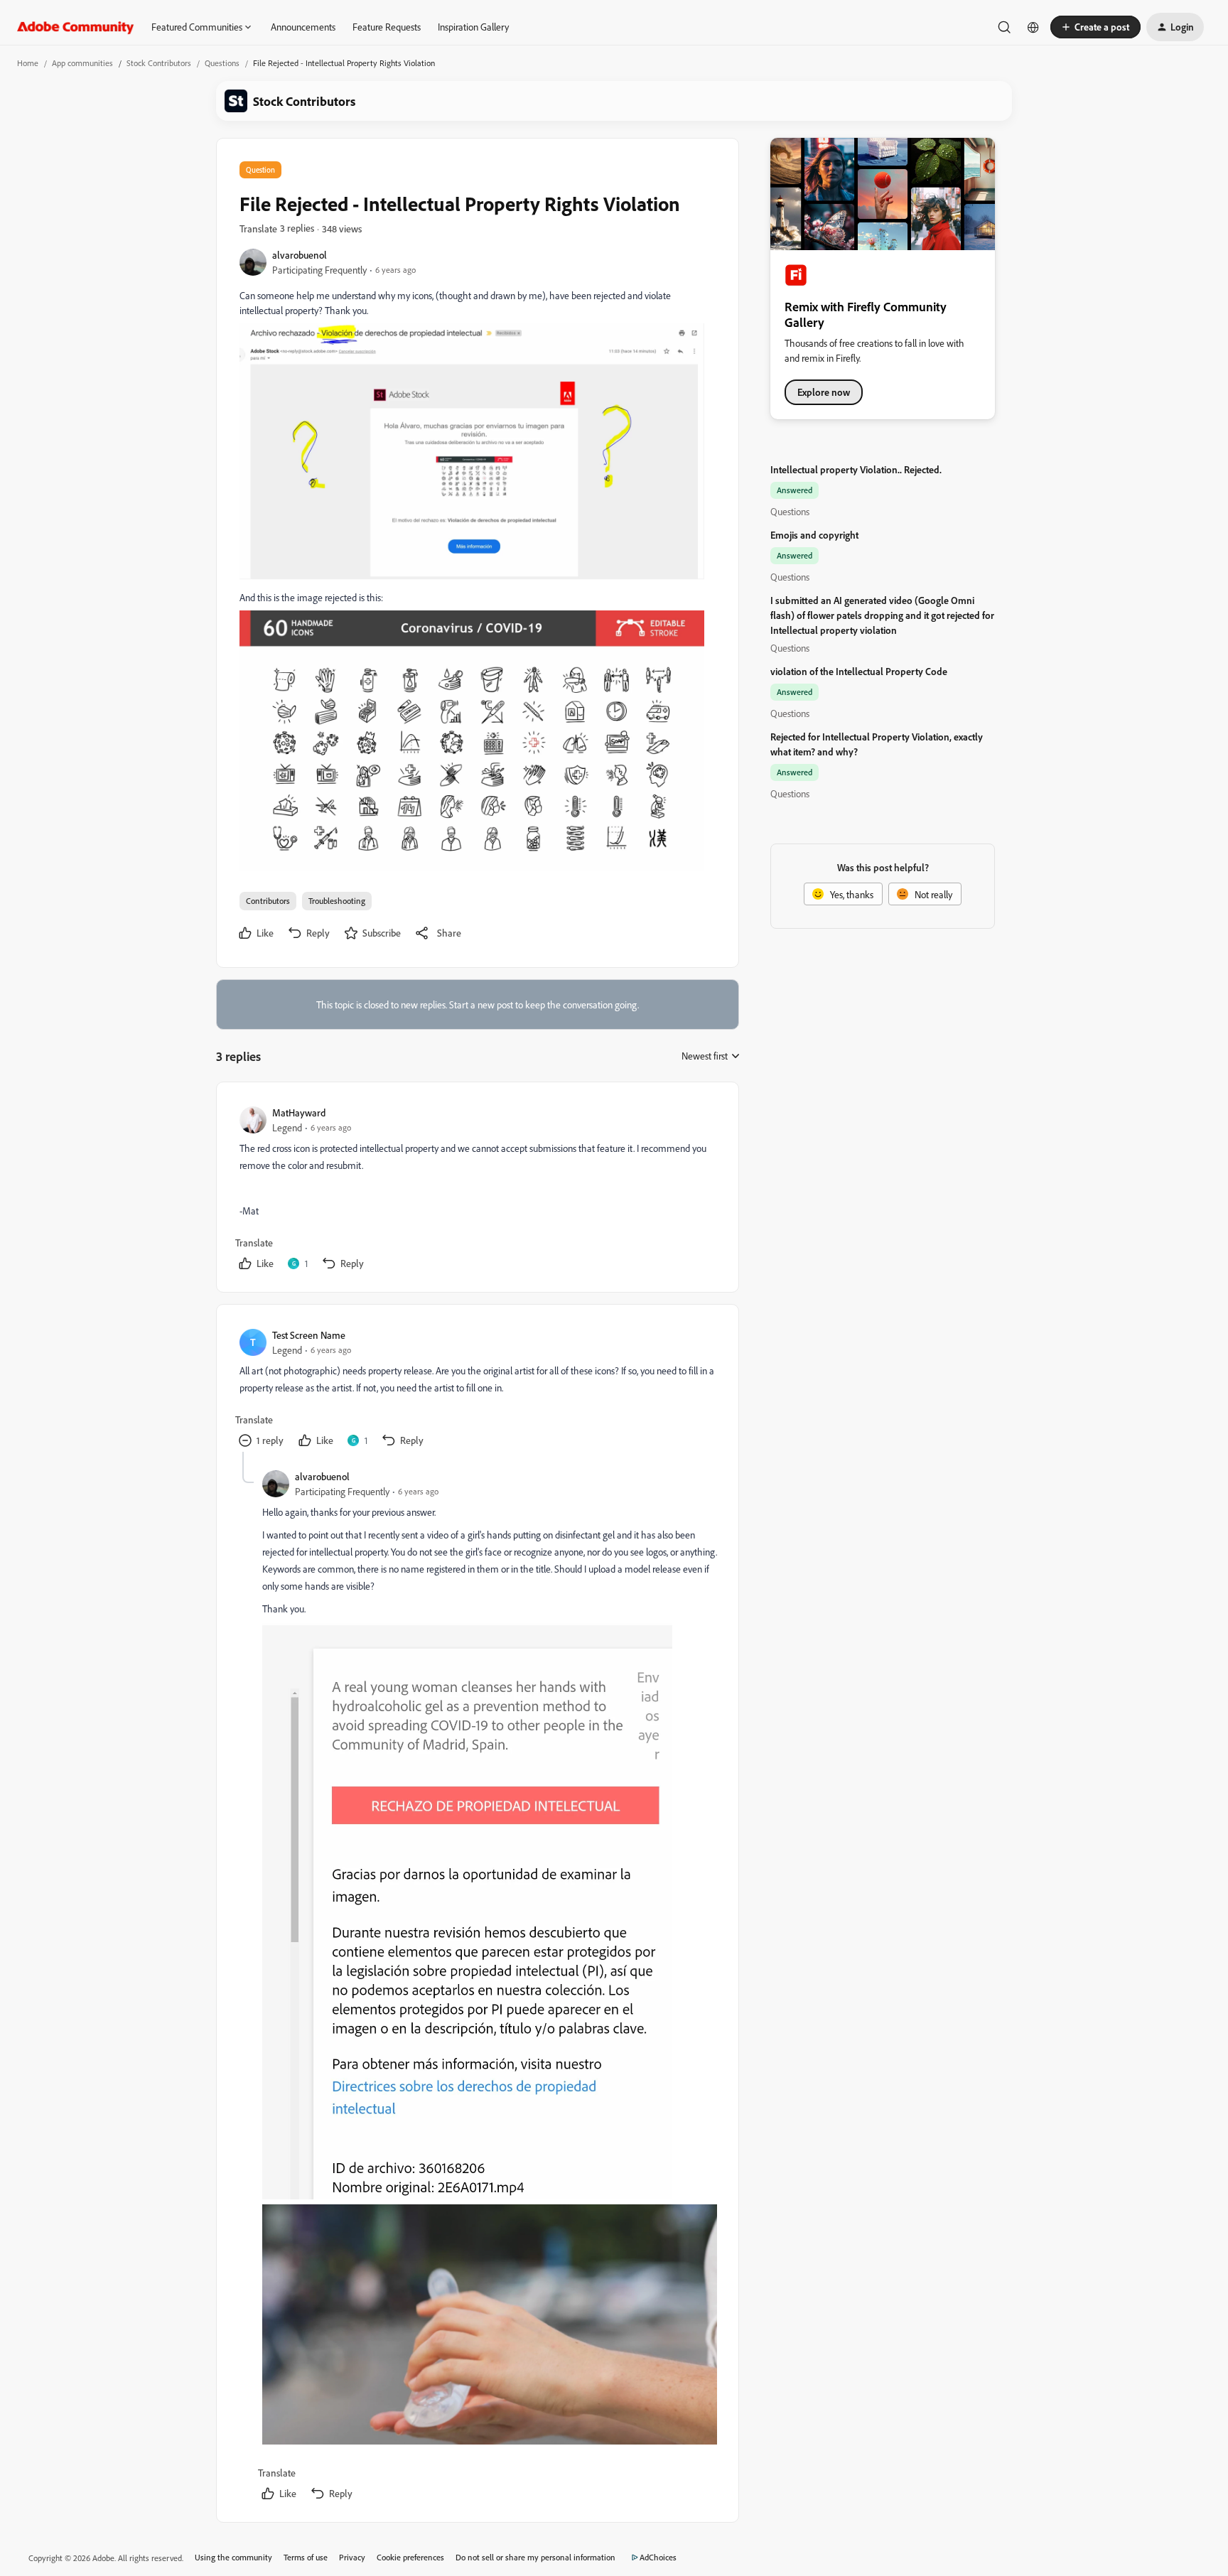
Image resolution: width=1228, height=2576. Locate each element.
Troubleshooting (337, 901)
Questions (222, 63)
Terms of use (306, 2557)
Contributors (268, 901)
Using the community (233, 2557)
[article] (477, 1190)
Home (28, 63)
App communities (82, 63)
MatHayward (299, 1112)
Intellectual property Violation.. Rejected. (856, 469)
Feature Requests (387, 27)
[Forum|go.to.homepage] (76, 27)
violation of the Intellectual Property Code (859, 671)
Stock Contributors (159, 63)
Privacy (352, 2557)
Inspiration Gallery (473, 27)
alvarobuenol (300, 255)
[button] (1095, 27)
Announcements (303, 27)
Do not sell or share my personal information (535, 2557)
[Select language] (1033, 27)
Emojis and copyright (814, 535)
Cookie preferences (410, 2557)
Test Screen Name (309, 1335)
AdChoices (658, 2557)
